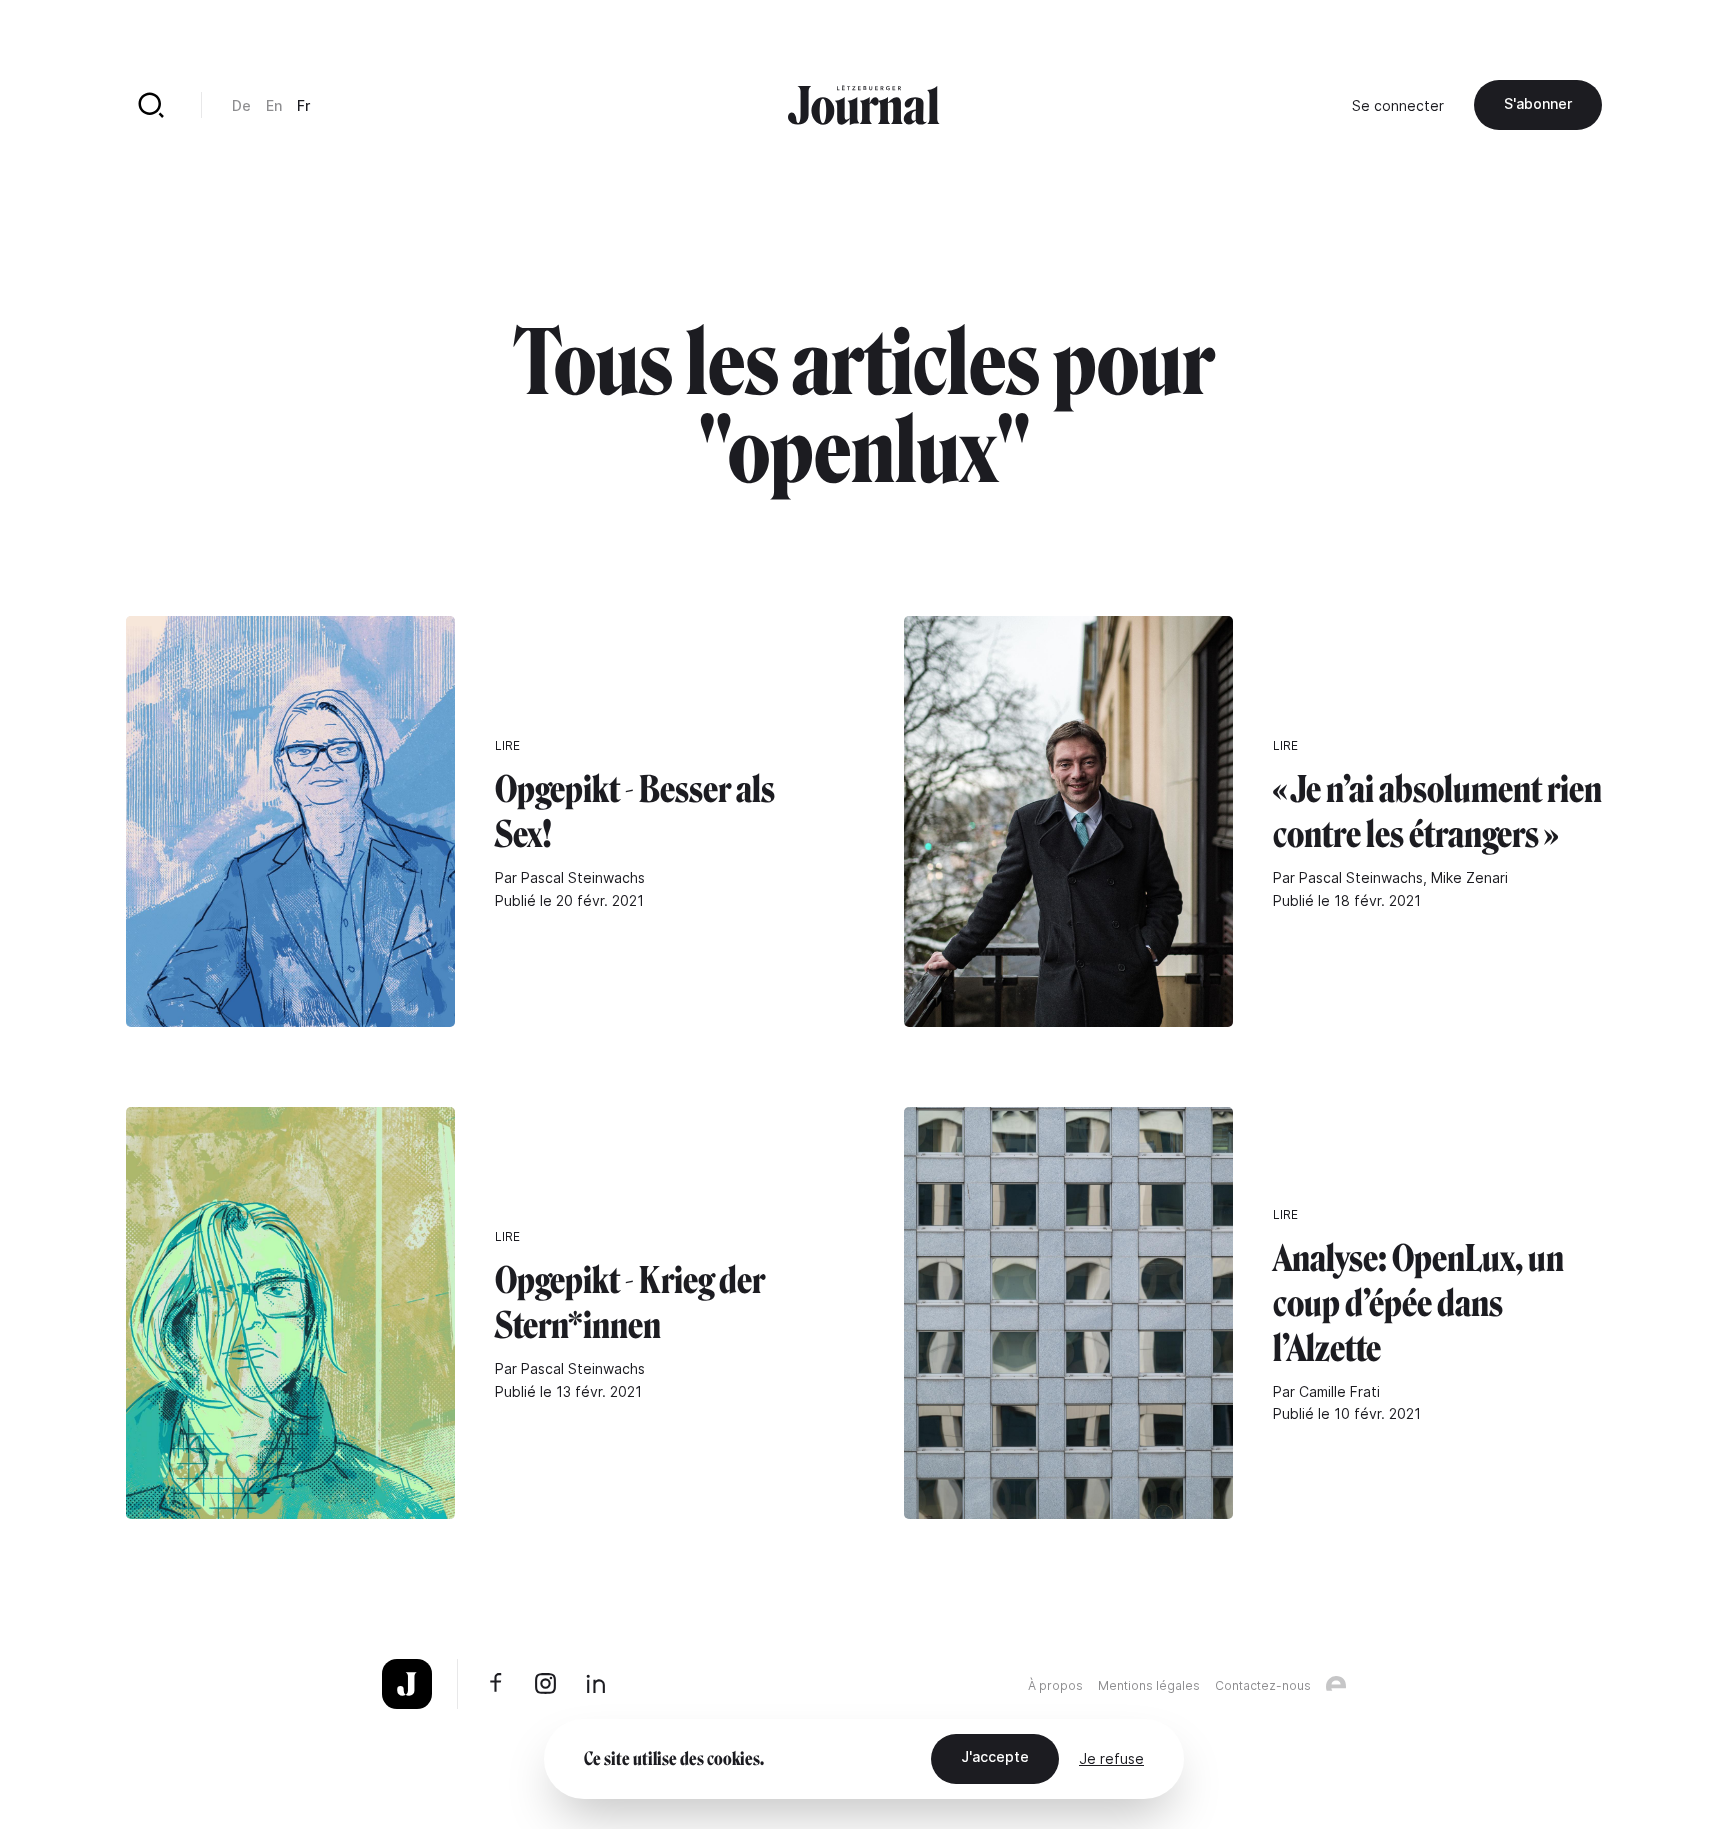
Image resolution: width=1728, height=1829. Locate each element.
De (241, 105)
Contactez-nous (1263, 1685)
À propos (1055, 1685)
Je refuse (1111, 1758)
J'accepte (995, 1756)
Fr (303, 105)
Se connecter (1398, 105)
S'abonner (1538, 103)
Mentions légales (1149, 1685)
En (274, 105)
